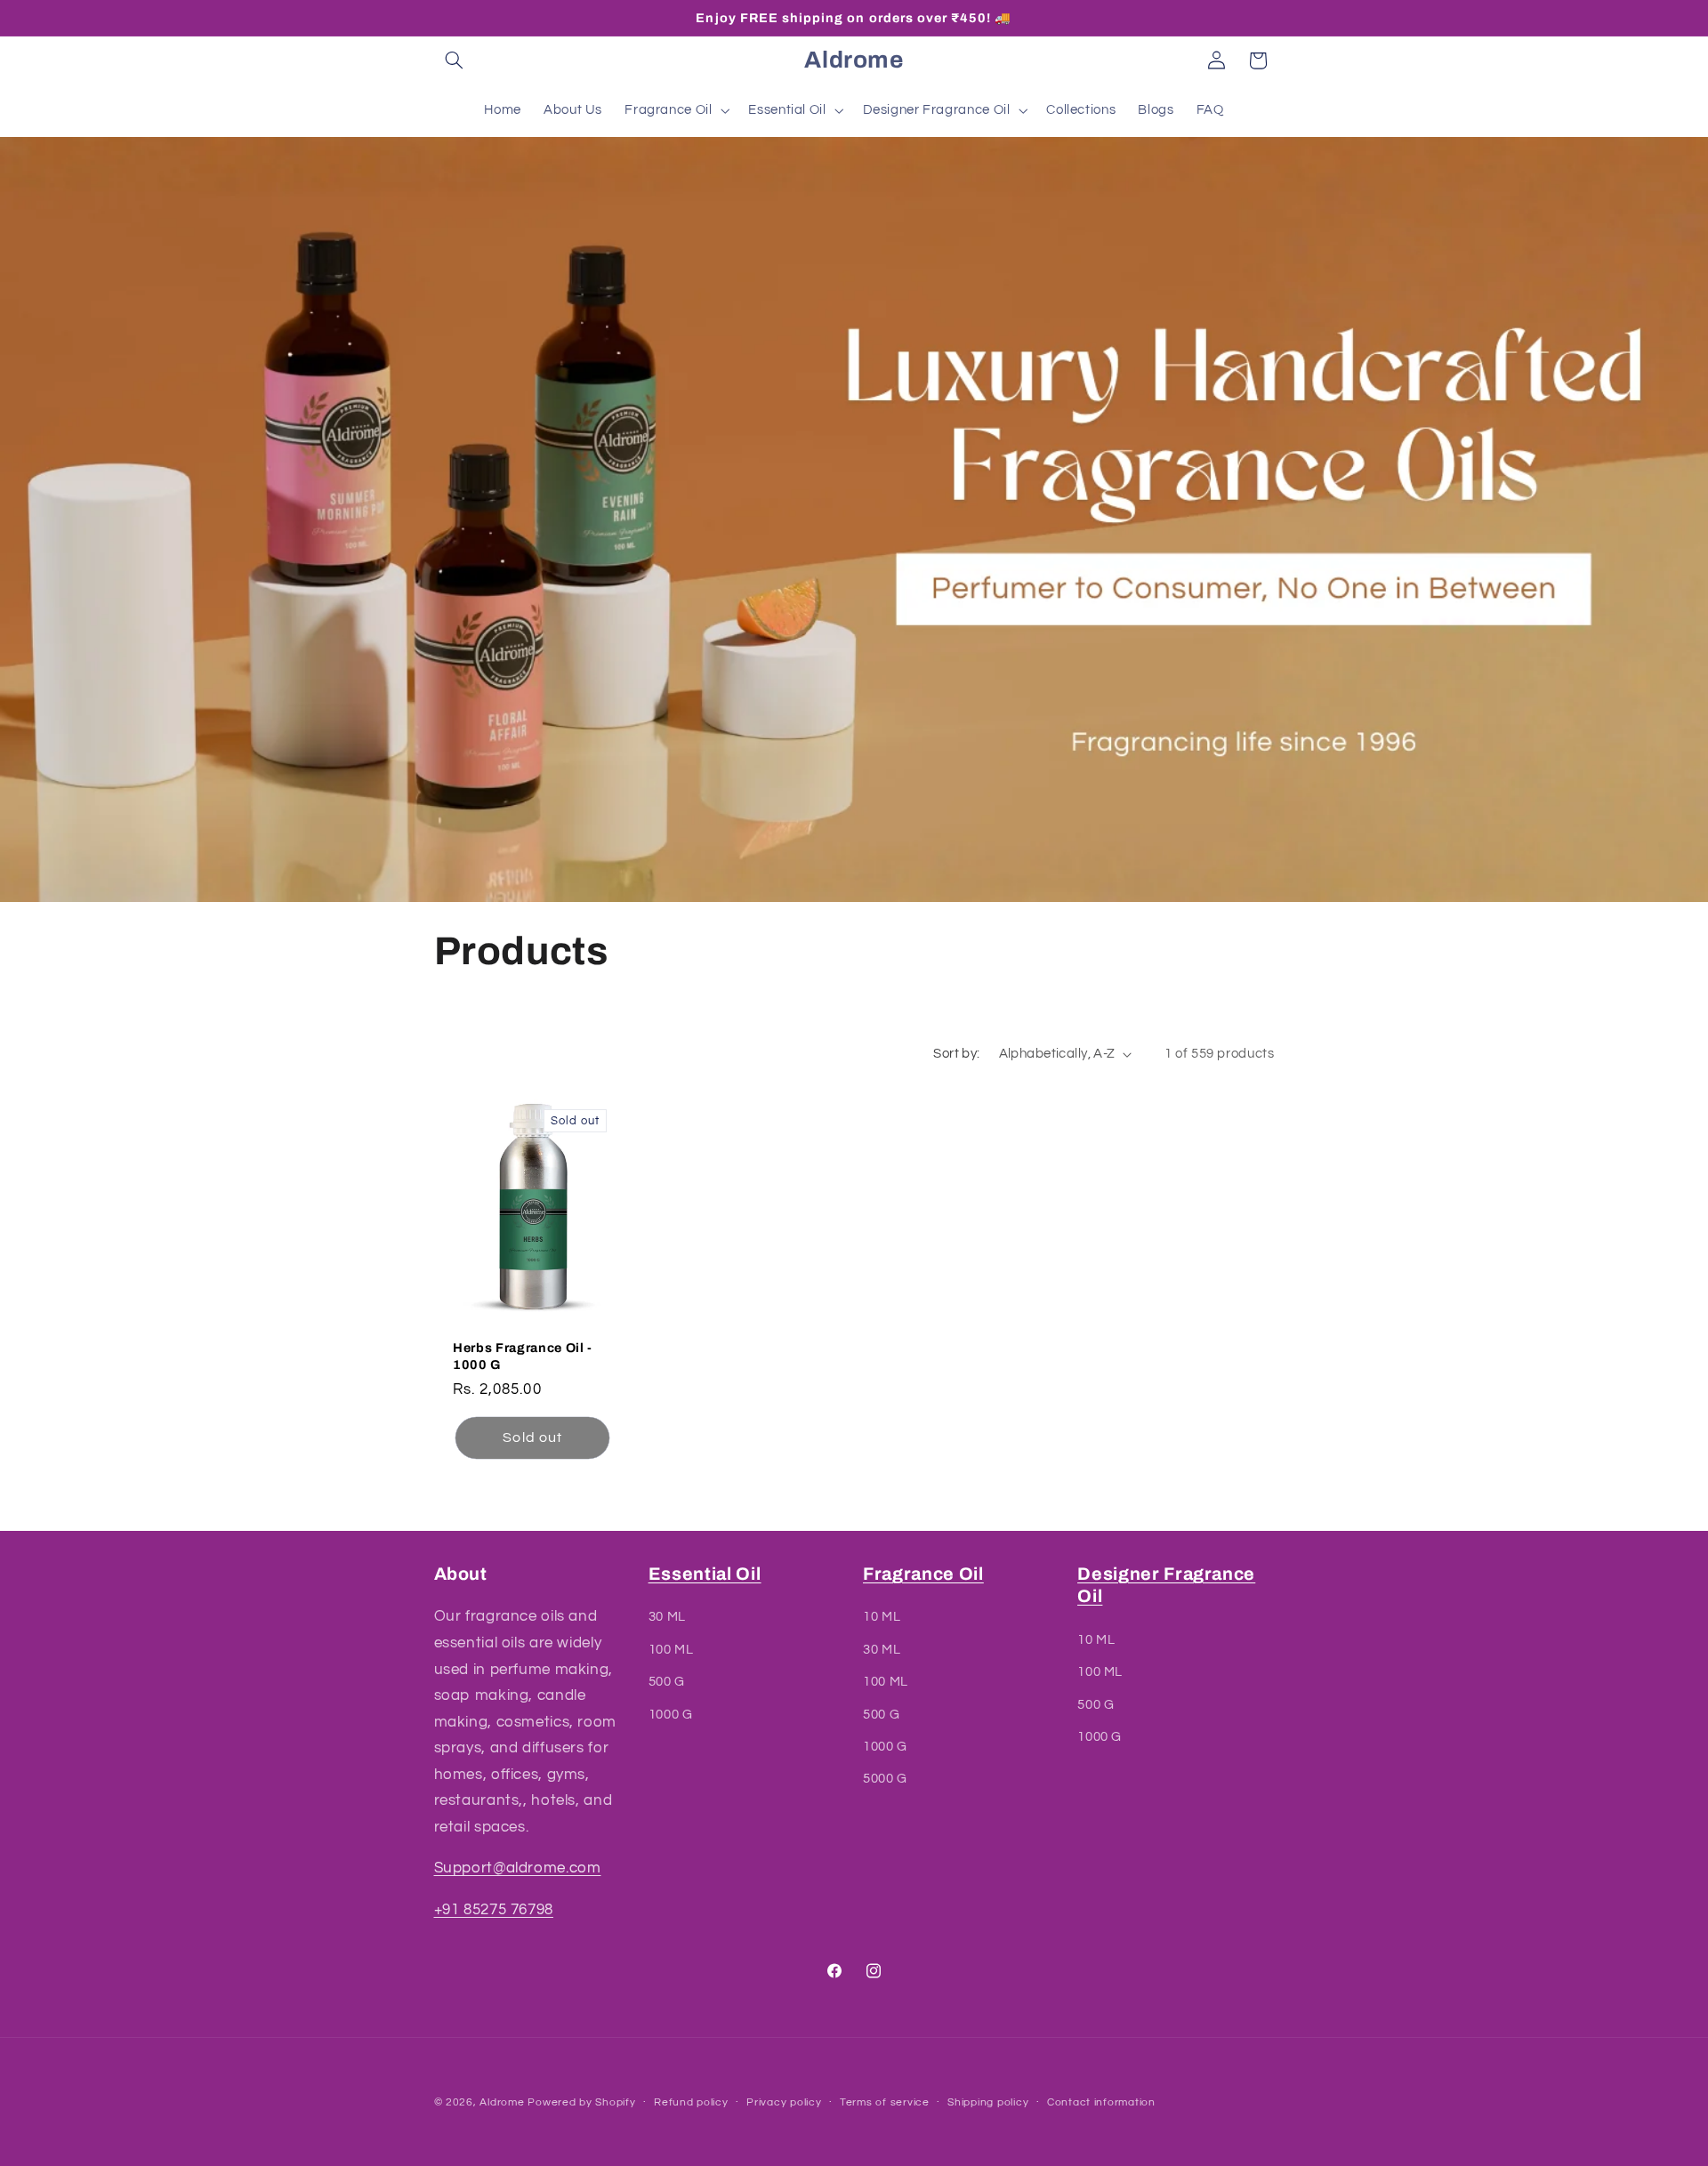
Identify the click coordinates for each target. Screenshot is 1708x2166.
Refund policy (691, 2103)
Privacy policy (784, 2103)
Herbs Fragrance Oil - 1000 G (523, 1356)
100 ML (671, 1650)
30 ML (667, 1618)
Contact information (1101, 2103)
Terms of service (885, 2103)
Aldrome (502, 2102)
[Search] (455, 60)
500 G (667, 1683)
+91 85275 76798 (494, 1910)
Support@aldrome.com (518, 1869)
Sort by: (956, 1054)
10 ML (882, 1618)
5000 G (885, 1780)
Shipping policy (988, 2103)
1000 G (671, 1715)
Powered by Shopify (581, 2102)
